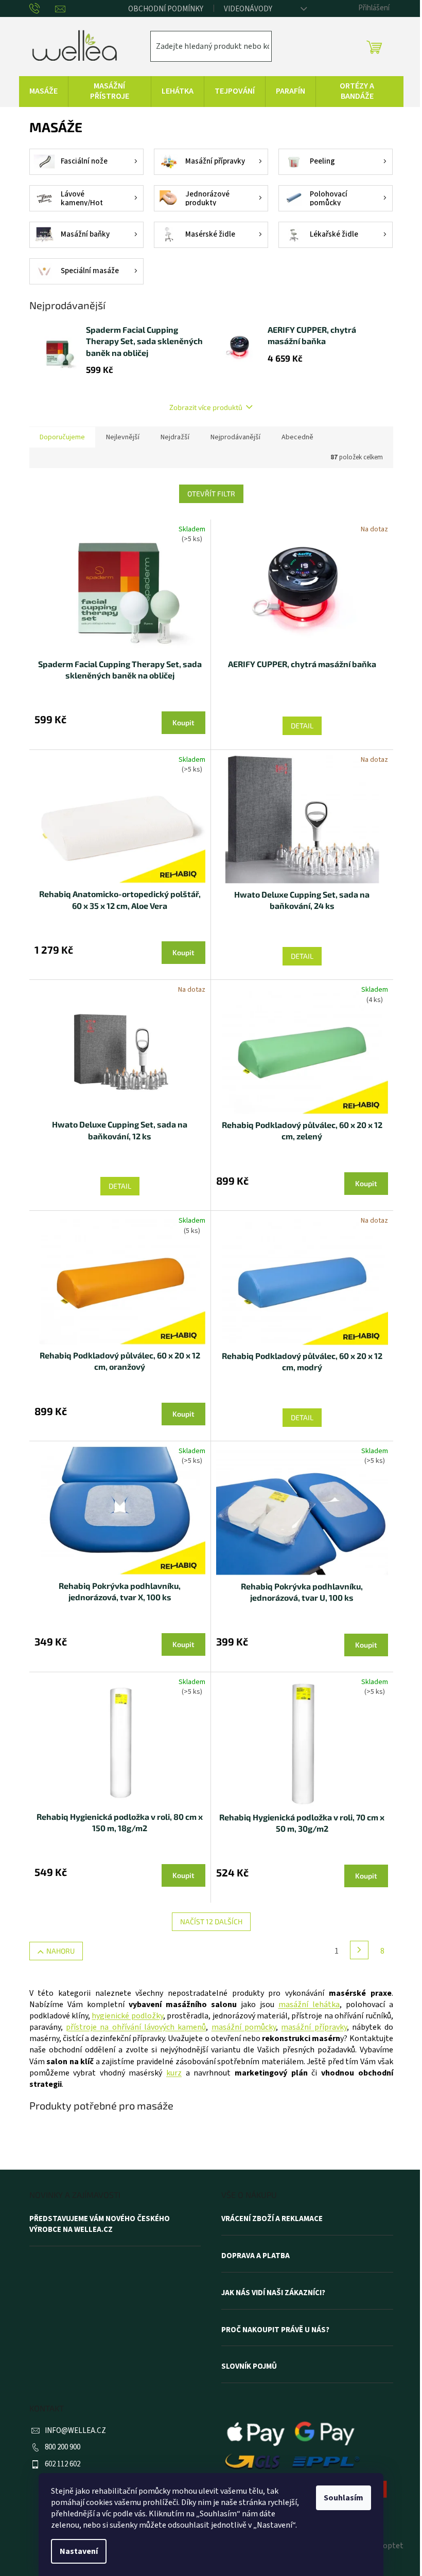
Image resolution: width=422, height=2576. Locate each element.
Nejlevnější (123, 437)
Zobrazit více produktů (206, 407)
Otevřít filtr (211, 494)
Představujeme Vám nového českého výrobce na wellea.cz (100, 2224)
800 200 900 (63, 2447)
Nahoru (60, 1951)
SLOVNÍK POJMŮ (249, 2367)
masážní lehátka (309, 2005)
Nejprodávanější (235, 437)
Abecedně (297, 437)
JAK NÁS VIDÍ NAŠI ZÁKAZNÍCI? (273, 2293)
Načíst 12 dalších (211, 1921)
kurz (174, 2073)
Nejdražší (175, 437)
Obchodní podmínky (166, 9)
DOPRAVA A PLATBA (256, 2256)
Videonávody (248, 9)
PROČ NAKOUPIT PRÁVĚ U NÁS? (275, 2330)
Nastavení (79, 2551)
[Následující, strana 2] (359, 1950)
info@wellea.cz (75, 2431)
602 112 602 (63, 2464)
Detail (302, 726)
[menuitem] (43, 92)
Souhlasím (344, 2498)
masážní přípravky (314, 2027)
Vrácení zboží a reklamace (272, 2219)
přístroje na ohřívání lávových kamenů (136, 2027)
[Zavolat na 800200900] (42, 9)
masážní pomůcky (244, 2027)
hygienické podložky (127, 2016)
